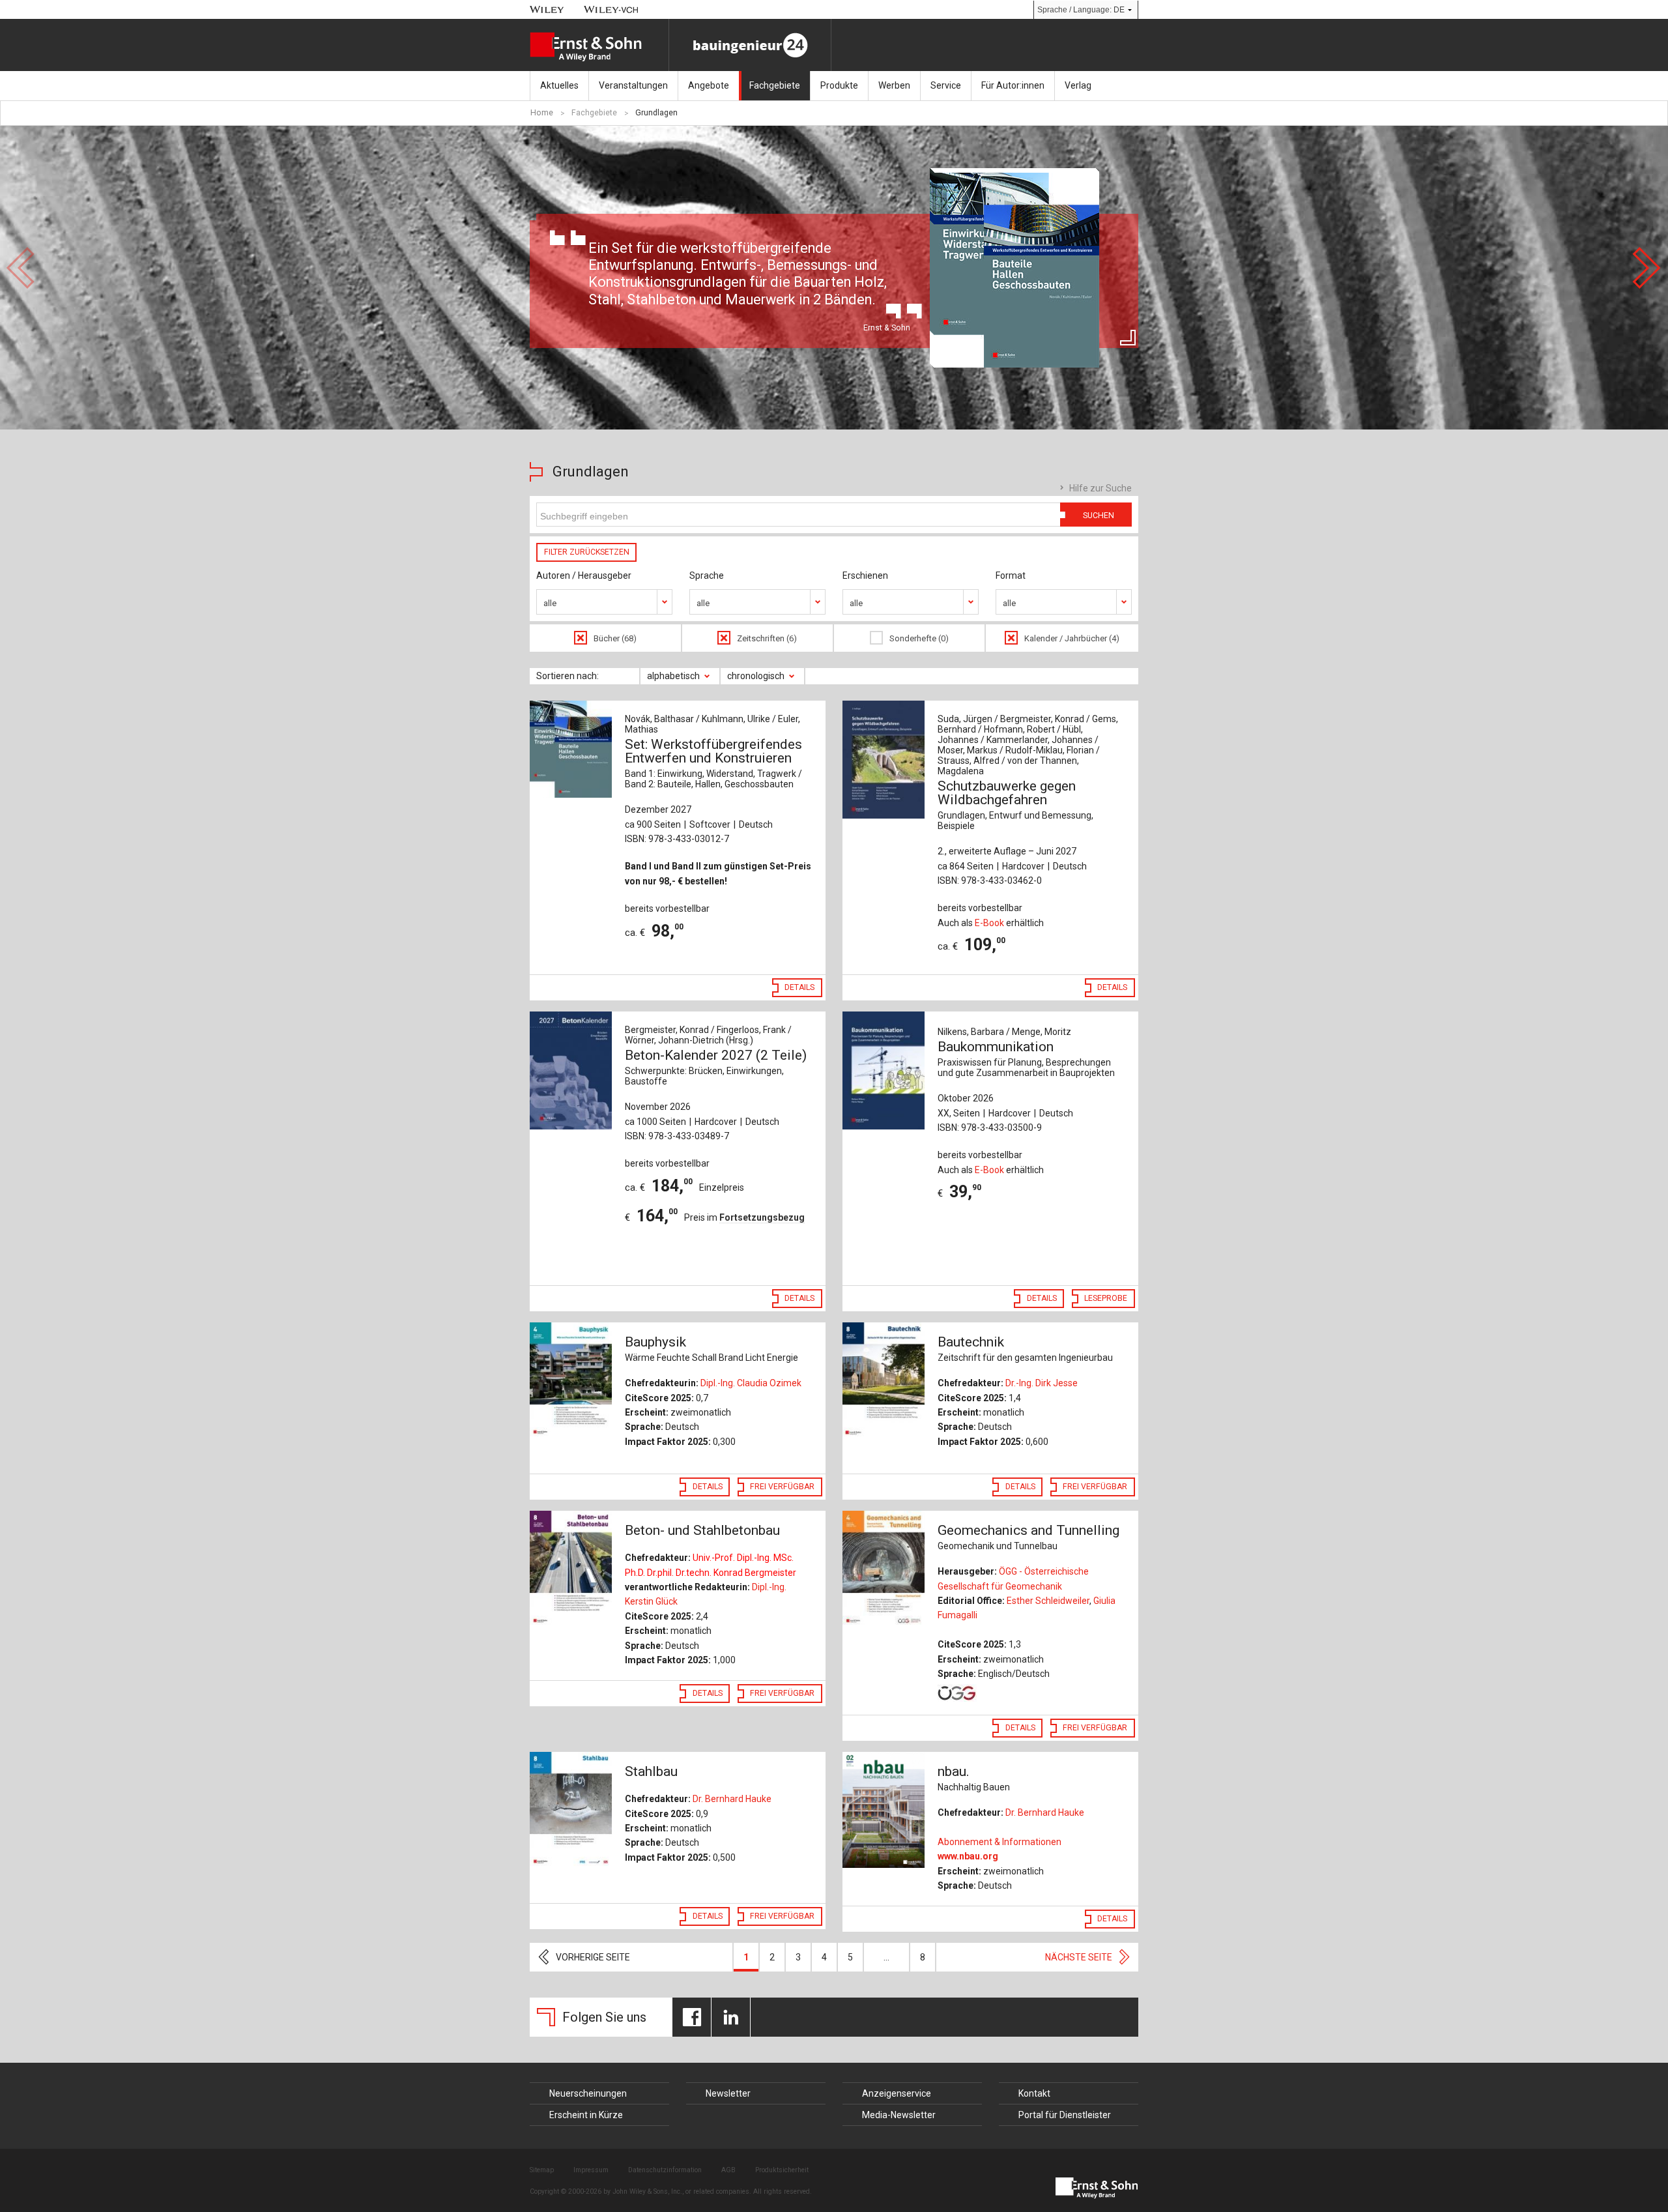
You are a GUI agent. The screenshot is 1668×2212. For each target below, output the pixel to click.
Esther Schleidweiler (1048, 1601)
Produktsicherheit (782, 2170)
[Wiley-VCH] (611, 9)
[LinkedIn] (731, 2017)
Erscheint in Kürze (586, 2115)
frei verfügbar (782, 1487)
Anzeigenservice (897, 2093)
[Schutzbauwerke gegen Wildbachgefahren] (884, 760)
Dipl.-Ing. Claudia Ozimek (751, 1383)
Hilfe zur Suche (1100, 488)
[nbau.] (884, 1810)
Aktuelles (559, 85)
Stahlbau (651, 1771)
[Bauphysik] (571, 1380)
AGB (728, 2170)
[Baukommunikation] (884, 1070)
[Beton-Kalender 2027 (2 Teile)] (571, 1070)
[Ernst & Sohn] (599, 47)
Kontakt (1034, 2093)
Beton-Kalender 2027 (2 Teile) (716, 1067)
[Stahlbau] (571, 1810)
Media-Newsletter (899, 2115)
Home (542, 113)
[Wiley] (547, 9)
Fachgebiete (775, 85)
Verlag (1078, 85)
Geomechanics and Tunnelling (1028, 1537)
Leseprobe (1106, 1298)
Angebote (709, 85)
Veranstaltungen (633, 85)
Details (799, 987)
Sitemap (542, 2170)
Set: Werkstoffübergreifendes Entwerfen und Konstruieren (713, 763)
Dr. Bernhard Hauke (732, 1799)
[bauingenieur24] (750, 45)
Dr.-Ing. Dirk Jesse (1042, 1383)
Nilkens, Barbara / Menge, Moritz (1004, 1032)
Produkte (839, 85)
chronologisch (756, 676)
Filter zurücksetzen (587, 552)
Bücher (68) (615, 638)
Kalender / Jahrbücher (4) (1072, 638)
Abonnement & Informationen (999, 1842)
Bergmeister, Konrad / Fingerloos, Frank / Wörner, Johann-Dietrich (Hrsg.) (708, 1035)
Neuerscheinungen (588, 2093)
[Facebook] (692, 2017)
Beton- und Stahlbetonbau (702, 1530)
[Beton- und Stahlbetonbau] (571, 1569)
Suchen (1099, 516)
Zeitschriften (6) (767, 638)
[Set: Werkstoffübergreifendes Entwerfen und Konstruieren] (571, 749)
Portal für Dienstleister (1065, 2115)
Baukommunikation (1026, 1058)
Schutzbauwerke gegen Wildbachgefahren (1015, 805)
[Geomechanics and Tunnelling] (884, 1569)
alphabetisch (673, 676)
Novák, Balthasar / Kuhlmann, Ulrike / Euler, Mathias (712, 724)
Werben (894, 85)
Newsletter (728, 2093)
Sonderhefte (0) (919, 638)
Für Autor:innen (1013, 85)
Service (946, 85)
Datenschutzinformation (665, 2170)
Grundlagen (656, 113)
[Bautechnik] (884, 1380)
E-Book (989, 923)
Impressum (591, 2170)
